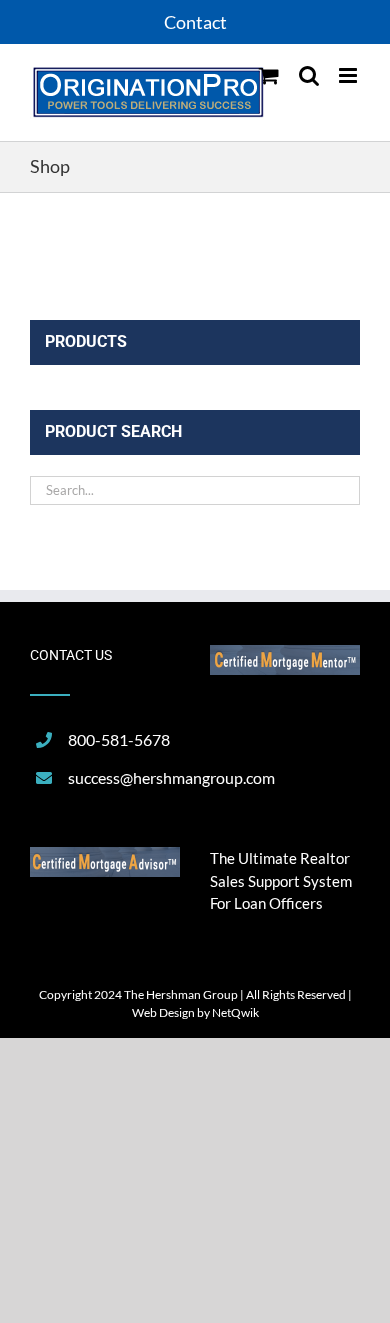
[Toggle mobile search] (309, 75)
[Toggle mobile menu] (349, 75)
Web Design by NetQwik (195, 1012)
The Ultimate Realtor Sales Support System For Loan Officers (281, 880)
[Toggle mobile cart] (269, 75)
